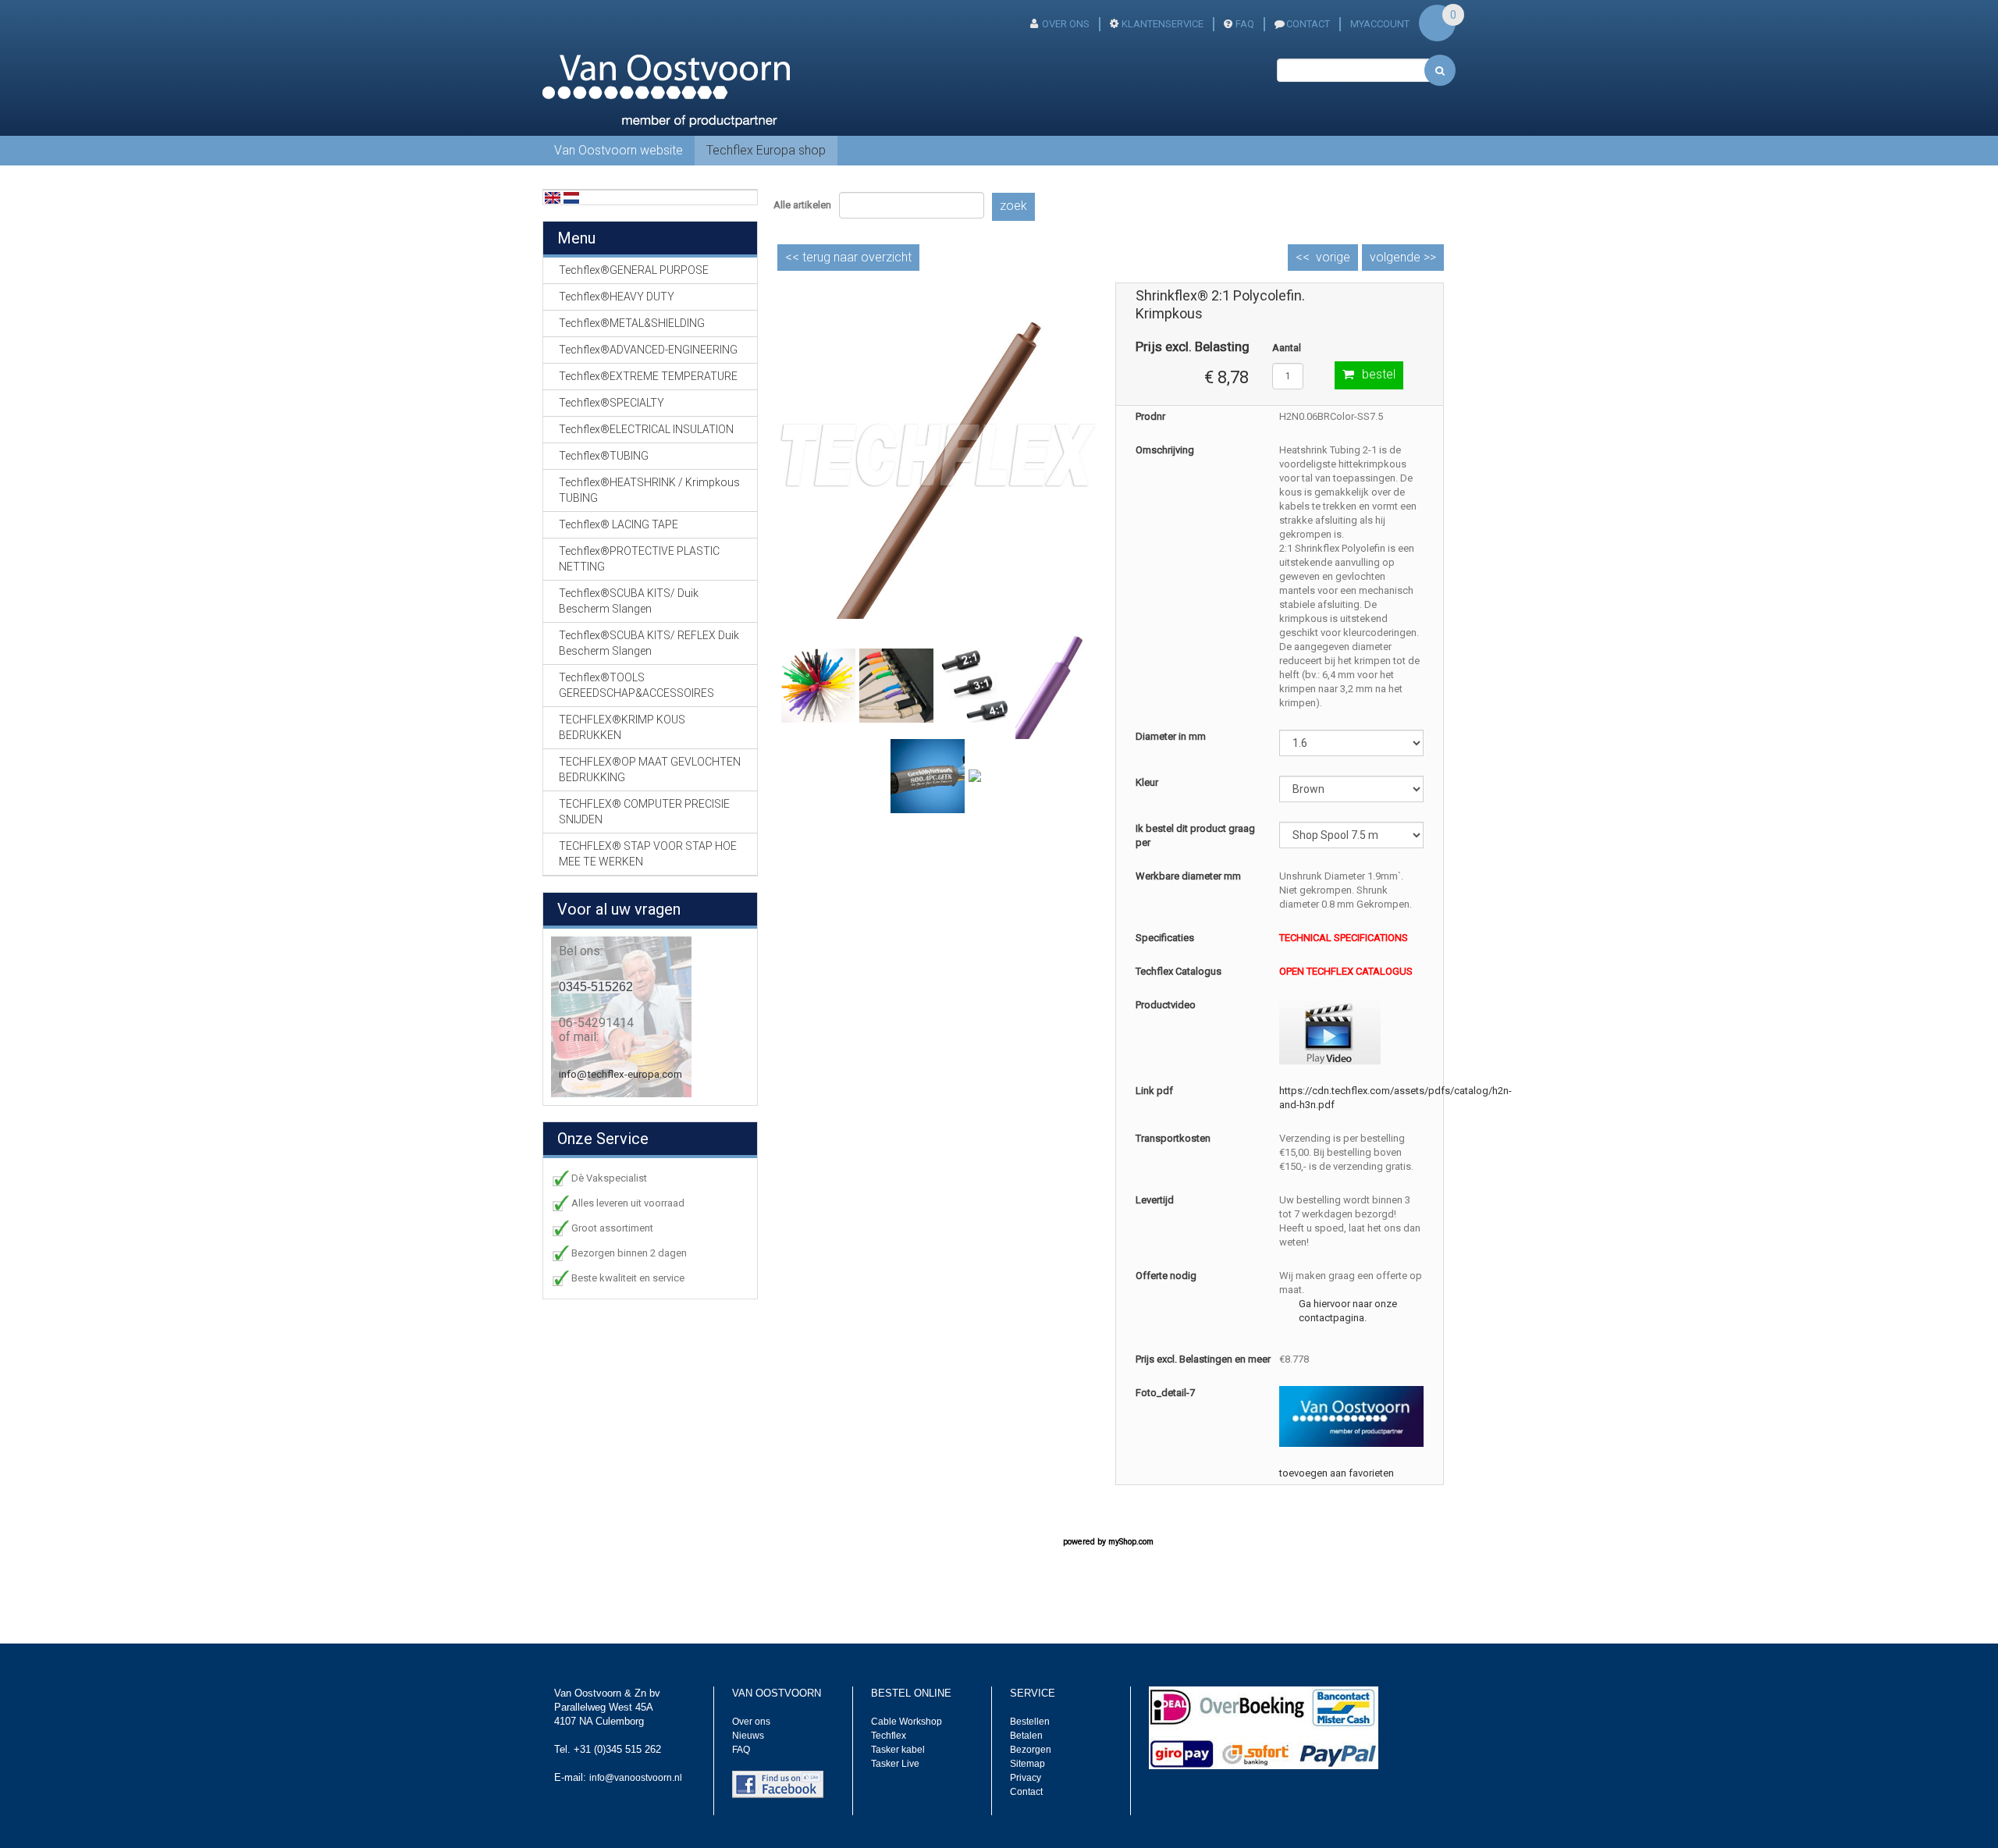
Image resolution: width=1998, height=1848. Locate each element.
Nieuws (748, 1736)
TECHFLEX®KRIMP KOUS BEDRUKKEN (622, 727)
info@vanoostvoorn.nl (636, 1778)
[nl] (571, 197)
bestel (1379, 374)
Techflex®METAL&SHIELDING (632, 323)
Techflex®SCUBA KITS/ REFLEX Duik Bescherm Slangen (649, 643)
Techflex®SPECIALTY (611, 403)
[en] (553, 197)
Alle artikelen (802, 205)
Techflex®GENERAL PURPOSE (634, 270)
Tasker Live (895, 1764)
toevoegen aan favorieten (1337, 1473)
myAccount (1380, 24)
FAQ (1245, 24)
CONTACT (1308, 24)
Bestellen (1030, 1722)
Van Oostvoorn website (619, 150)
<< (848, 257)
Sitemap (1027, 1764)
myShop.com (1131, 1542)
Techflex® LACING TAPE (619, 524)
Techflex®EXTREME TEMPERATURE (648, 376)
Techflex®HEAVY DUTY (617, 297)
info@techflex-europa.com (620, 1074)
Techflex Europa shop (766, 150)
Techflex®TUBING (604, 456)
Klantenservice (1163, 24)
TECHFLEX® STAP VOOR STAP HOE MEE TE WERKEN (648, 854)
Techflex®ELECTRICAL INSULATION (646, 429)
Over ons (1066, 24)
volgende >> (1403, 257)
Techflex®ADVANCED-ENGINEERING (648, 350)
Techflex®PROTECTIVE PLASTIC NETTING (639, 559)
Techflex (889, 1736)
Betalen (1026, 1736)
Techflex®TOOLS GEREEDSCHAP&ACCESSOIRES (636, 685)
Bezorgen (1031, 1750)
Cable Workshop (907, 1722)
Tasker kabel (898, 1750)
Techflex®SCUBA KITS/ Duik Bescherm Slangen (629, 601)
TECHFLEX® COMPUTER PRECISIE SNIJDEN (644, 812)
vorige (1333, 257)
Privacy (1026, 1778)
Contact (1026, 1792)
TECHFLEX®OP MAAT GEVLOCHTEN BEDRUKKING (650, 769)
